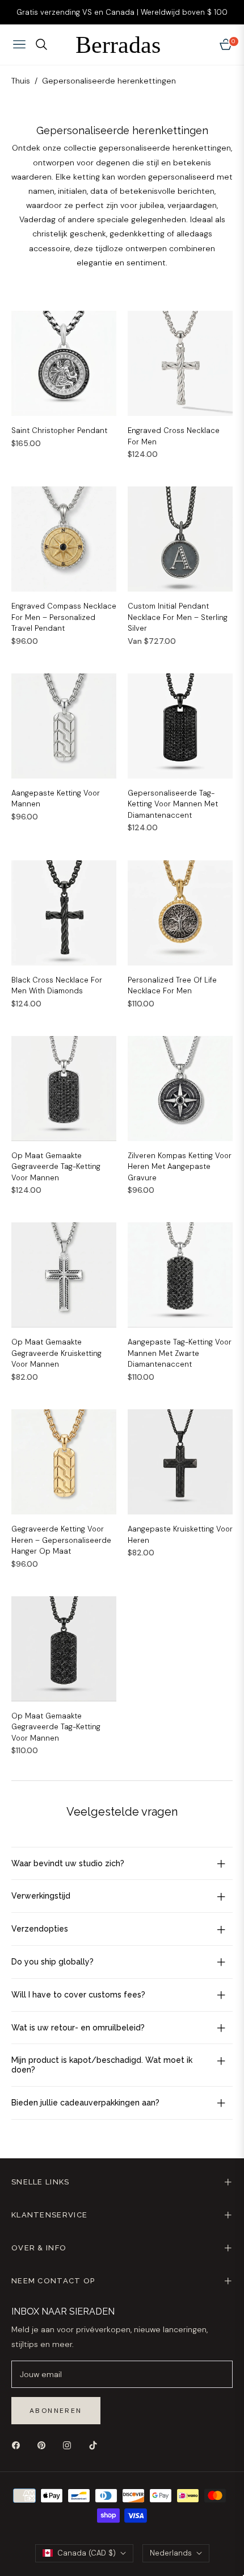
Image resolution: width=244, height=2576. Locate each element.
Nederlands (171, 2553)
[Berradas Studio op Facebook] (19, 2445)
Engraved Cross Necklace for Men (174, 436)
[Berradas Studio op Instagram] (70, 2445)
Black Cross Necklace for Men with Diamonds (57, 986)
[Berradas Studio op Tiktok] (96, 2445)
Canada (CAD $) (87, 2553)
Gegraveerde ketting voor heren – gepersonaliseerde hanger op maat (61, 1540)
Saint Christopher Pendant (59, 430)
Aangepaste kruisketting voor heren (180, 1535)
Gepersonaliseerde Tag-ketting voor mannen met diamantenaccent (173, 804)
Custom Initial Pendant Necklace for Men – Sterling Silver (178, 617)
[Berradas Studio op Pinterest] (44, 2445)
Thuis (21, 81)
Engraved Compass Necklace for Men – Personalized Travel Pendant (64, 617)
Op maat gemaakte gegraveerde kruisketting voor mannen (56, 1353)
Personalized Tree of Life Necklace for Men (172, 986)
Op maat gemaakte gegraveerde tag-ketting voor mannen (56, 1167)
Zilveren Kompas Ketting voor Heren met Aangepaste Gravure (180, 1167)
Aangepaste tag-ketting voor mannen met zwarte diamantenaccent (180, 1353)
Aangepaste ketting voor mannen (56, 799)
